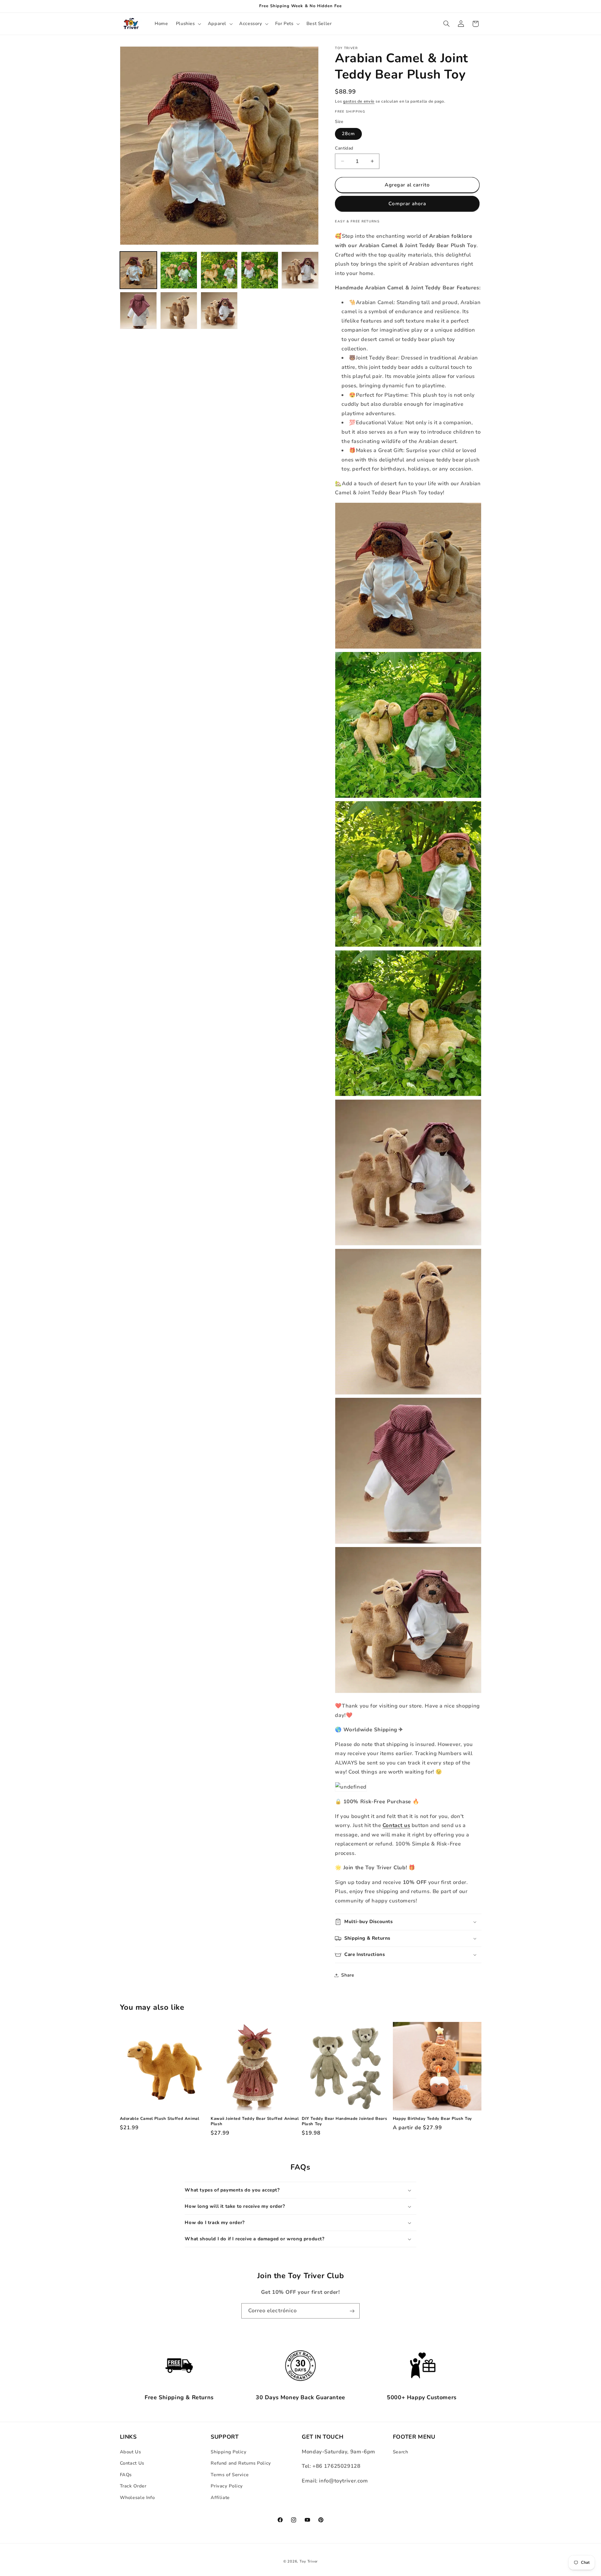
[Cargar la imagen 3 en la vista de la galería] (219, 270)
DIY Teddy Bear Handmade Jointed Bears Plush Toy (344, 2121)
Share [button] (348, 1975)
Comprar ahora (407, 204)
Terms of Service (230, 2475)
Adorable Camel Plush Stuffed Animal (160, 2119)
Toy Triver (309, 2561)
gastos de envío (359, 101)
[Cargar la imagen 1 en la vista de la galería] (139, 270)
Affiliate (220, 2497)
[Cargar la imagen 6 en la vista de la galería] (139, 311)
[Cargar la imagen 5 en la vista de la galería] (300, 270)
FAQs (126, 2475)
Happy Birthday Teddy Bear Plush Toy (432, 2119)
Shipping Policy (229, 2452)
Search (401, 2452)
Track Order (133, 2486)
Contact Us (132, 2463)
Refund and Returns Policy (241, 2463)
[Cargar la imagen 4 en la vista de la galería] (260, 270)
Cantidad (344, 148)
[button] (188, 24)
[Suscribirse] (352, 2311)
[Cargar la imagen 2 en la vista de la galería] (179, 270)
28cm (348, 134)
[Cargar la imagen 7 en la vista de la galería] (179, 311)
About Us (131, 2452)
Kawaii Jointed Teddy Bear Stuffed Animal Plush (255, 2121)
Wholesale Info (137, 2497)
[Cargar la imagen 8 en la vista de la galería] (219, 311)
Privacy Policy (227, 2486)
